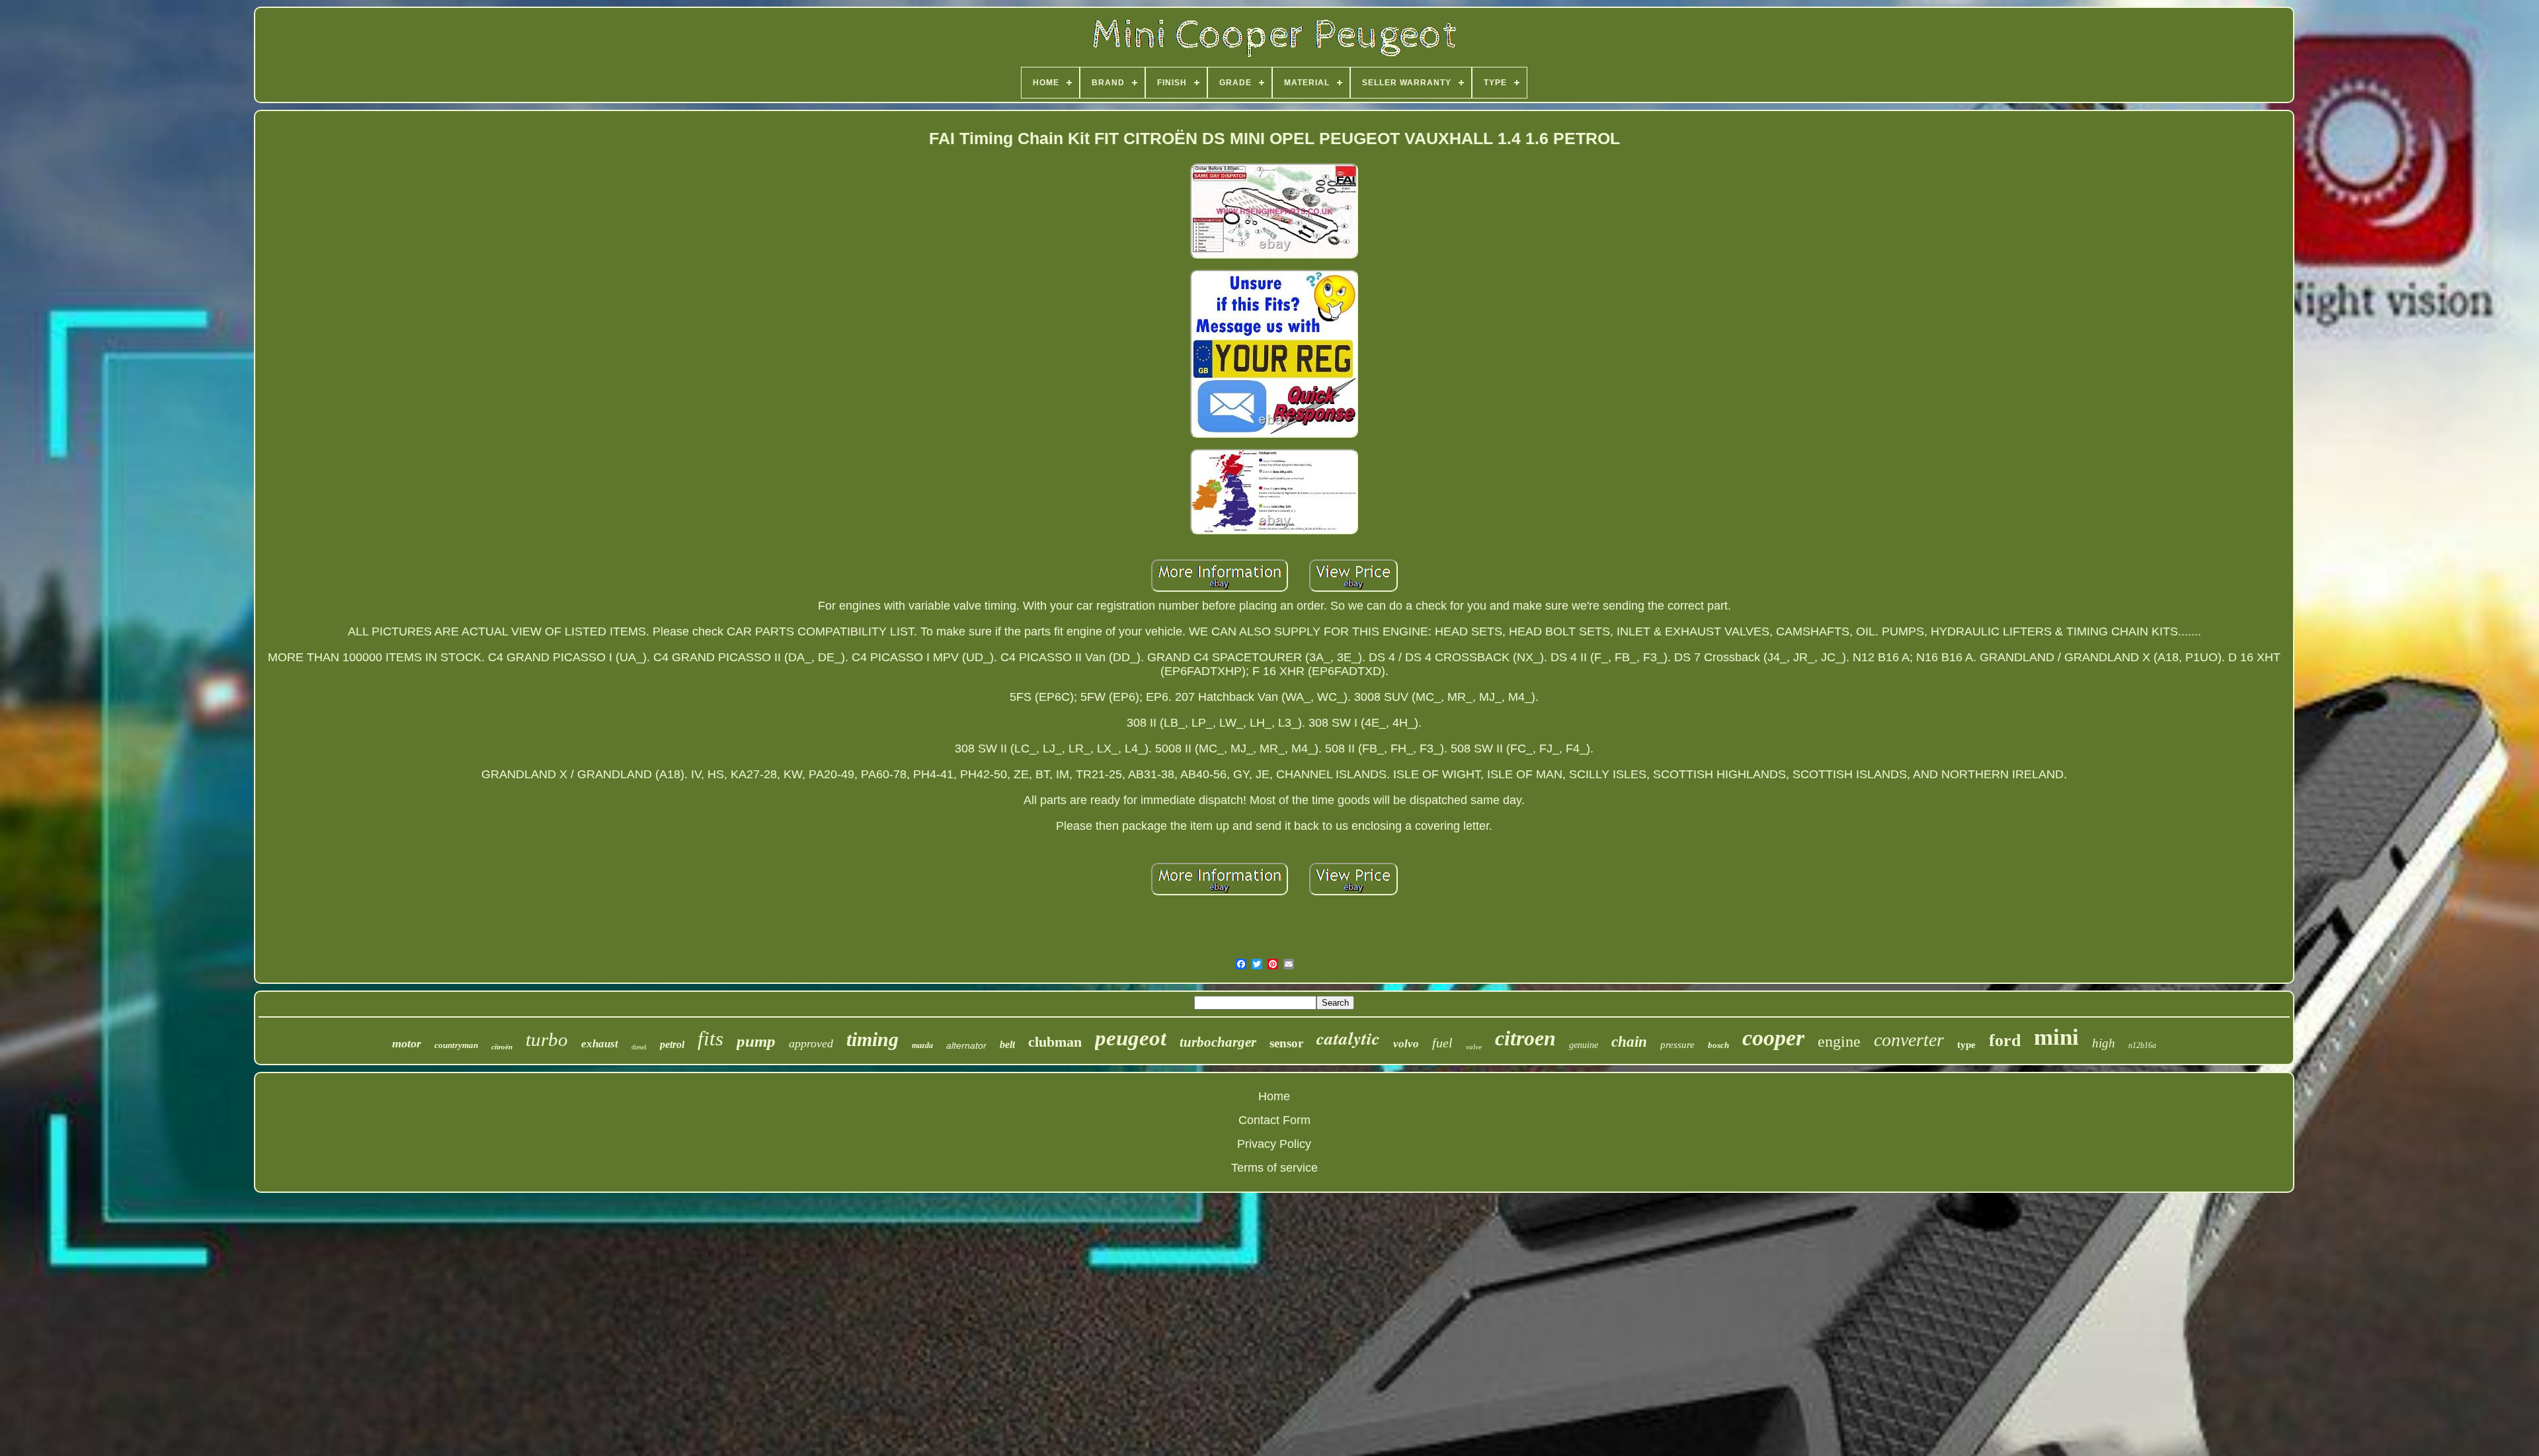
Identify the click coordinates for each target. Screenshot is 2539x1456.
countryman (456, 1045)
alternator (966, 1045)
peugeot (1131, 1038)
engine (1839, 1041)
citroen (1525, 1038)
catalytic (1348, 1038)
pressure (1677, 1045)
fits (710, 1038)
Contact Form (1274, 1120)
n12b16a (2142, 1045)
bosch (1718, 1045)
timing (872, 1039)
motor (407, 1043)
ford (2005, 1040)
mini (2056, 1037)
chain (1629, 1042)
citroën (502, 1047)
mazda (922, 1045)
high (2104, 1043)
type (1966, 1045)
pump (756, 1041)
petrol (672, 1044)
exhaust (600, 1044)
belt (1007, 1044)
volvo (1406, 1044)
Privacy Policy (1274, 1144)
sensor (1286, 1043)
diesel (639, 1047)
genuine (1584, 1045)
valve (1474, 1047)
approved (811, 1043)
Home (1274, 1096)
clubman (1055, 1042)
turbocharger (1218, 1042)
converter (1909, 1040)
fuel (1442, 1043)
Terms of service (1274, 1168)
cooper (1773, 1038)
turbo (547, 1039)
